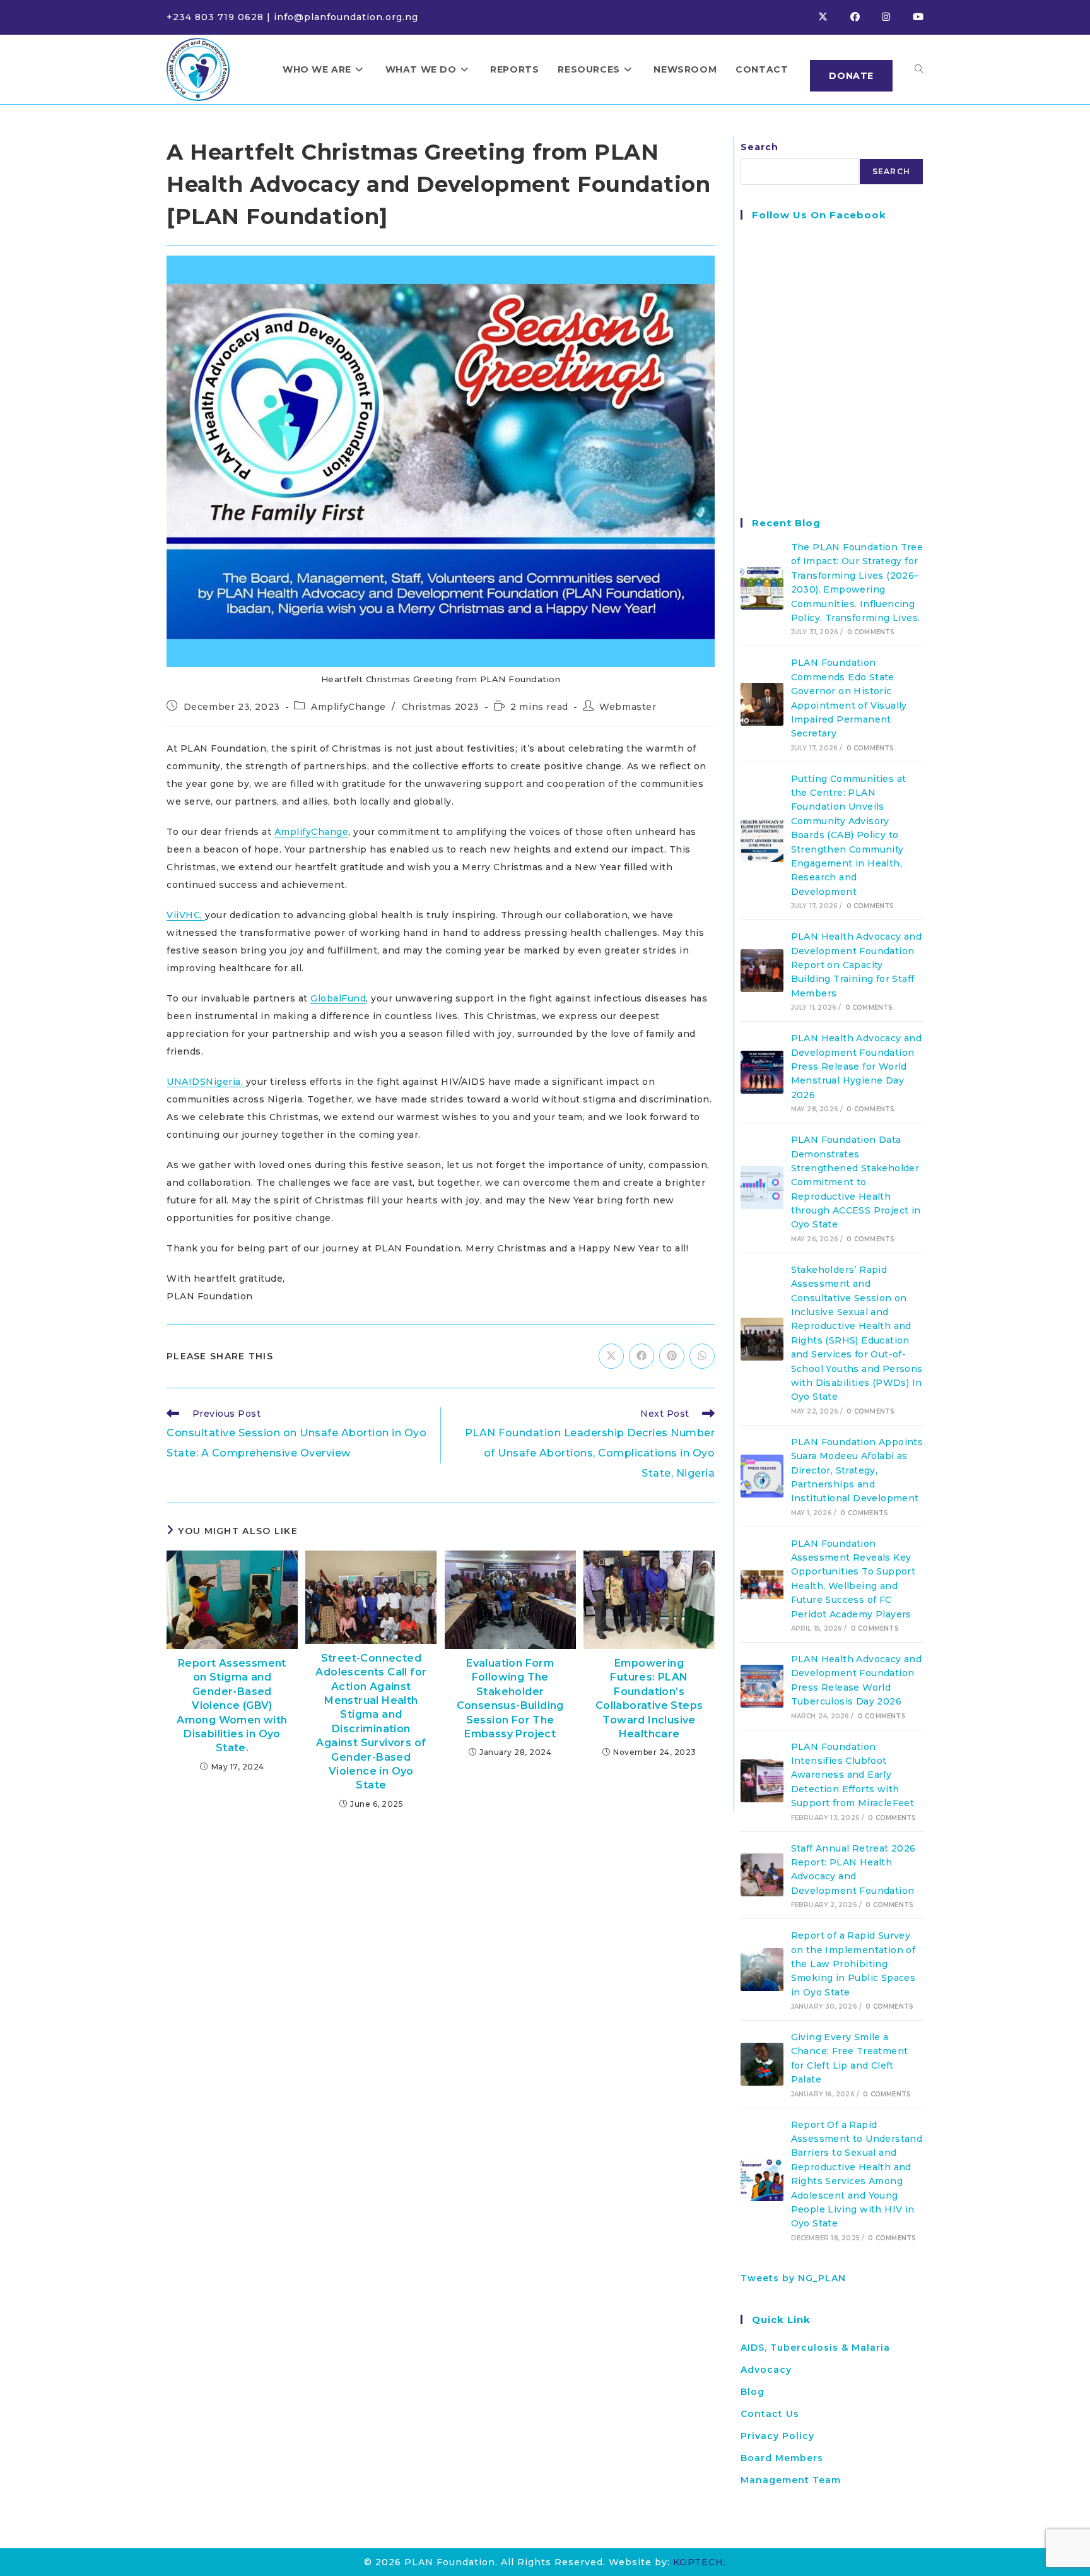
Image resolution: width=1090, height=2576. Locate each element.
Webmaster (628, 707)
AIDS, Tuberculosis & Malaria (815, 2348)
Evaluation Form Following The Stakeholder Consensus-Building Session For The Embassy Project (510, 1699)
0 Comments (871, 632)
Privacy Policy (777, 2436)
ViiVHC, (186, 915)
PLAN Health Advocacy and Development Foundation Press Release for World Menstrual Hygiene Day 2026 (857, 1066)
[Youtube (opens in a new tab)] (918, 17)
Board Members (782, 2458)
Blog (753, 2392)
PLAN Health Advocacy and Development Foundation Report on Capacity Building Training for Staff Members (857, 965)
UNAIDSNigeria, (206, 1082)
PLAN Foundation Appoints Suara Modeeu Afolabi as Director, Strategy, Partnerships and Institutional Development (857, 1470)
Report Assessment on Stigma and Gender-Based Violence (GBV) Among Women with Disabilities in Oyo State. (232, 1705)
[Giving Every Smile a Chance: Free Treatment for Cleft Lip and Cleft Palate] (762, 2064)
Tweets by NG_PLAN (793, 2278)
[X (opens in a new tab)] (834, 17)
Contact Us (770, 2414)
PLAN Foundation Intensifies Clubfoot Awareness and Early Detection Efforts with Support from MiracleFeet (853, 1775)
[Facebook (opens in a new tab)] (866, 17)
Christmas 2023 (441, 707)
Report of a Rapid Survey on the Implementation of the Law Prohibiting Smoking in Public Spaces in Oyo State (853, 1964)
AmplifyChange (349, 707)
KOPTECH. (700, 2562)
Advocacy (766, 2370)
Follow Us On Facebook (819, 215)
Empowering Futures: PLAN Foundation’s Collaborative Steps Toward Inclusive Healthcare (649, 1699)
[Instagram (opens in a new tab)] (897, 17)
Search (759, 147)
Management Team (791, 2480)
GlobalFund (338, 998)
